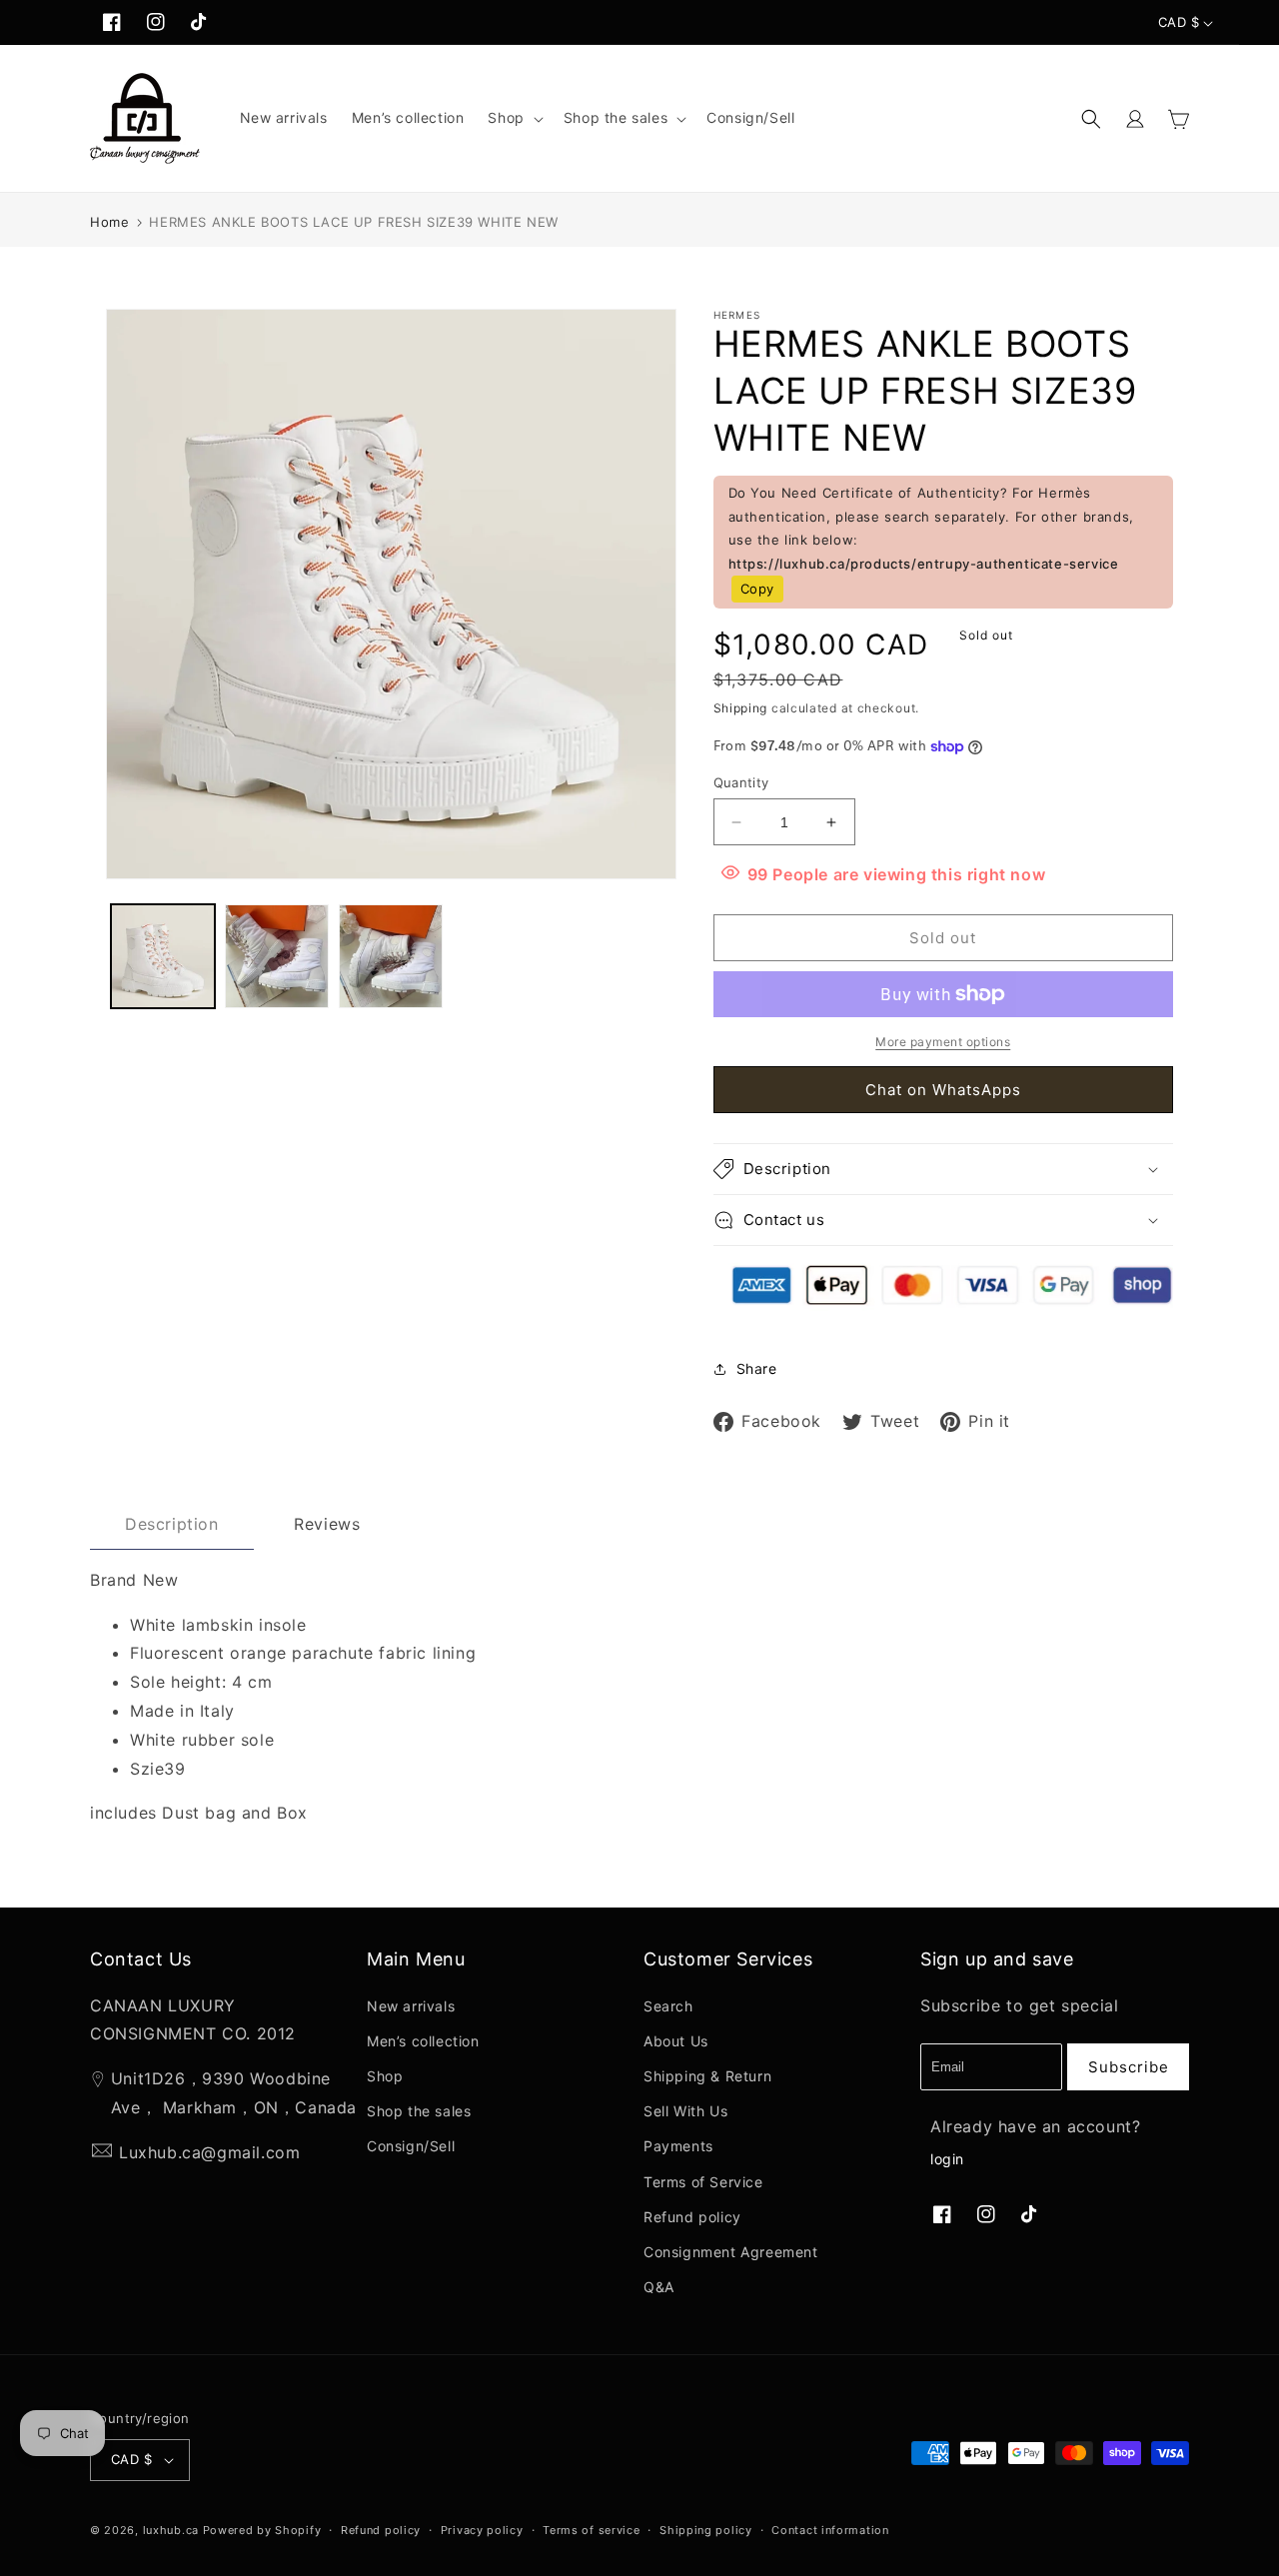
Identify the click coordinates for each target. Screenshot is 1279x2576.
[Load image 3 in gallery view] (391, 956)
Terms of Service (703, 2182)
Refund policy (692, 2217)
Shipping (741, 708)
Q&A (659, 2287)
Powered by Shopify (262, 2530)
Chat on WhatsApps (943, 1090)
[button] (513, 118)
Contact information (830, 2530)
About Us (676, 2041)
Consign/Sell (411, 2146)
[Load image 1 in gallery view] (163, 956)
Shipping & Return (707, 2076)
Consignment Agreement (731, 2252)
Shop (385, 2076)
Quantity (741, 782)
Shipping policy (706, 2530)
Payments (678, 2146)
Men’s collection (423, 2041)
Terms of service (591, 2530)
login (947, 2159)
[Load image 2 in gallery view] (277, 956)
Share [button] (757, 1368)
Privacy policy (482, 2530)
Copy (757, 589)
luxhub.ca (171, 2530)
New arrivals (411, 2006)
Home (109, 222)
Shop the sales (419, 2111)
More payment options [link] (943, 1042)
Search (668, 2006)
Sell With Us (685, 2111)
